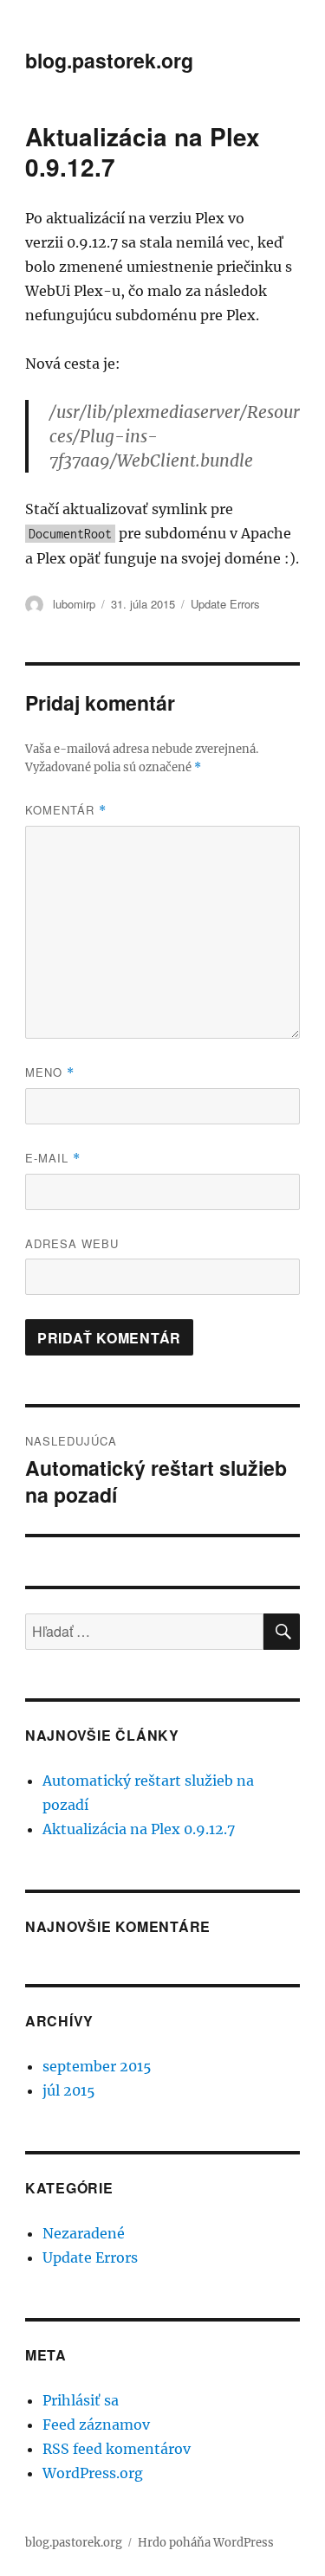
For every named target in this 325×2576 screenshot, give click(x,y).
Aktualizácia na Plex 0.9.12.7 (139, 1829)
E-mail (53, 1158)
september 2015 (97, 2066)
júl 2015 (69, 2090)
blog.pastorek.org (109, 60)
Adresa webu (72, 1243)
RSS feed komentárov (117, 2449)
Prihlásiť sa (81, 2400)
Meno (50, 1072)
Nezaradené (84, 2233)
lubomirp (74, 604)
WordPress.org (93, 2473)
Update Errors (225, 604)
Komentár (66, 810)
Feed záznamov (96, 2425)
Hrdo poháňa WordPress (206, 2543)
